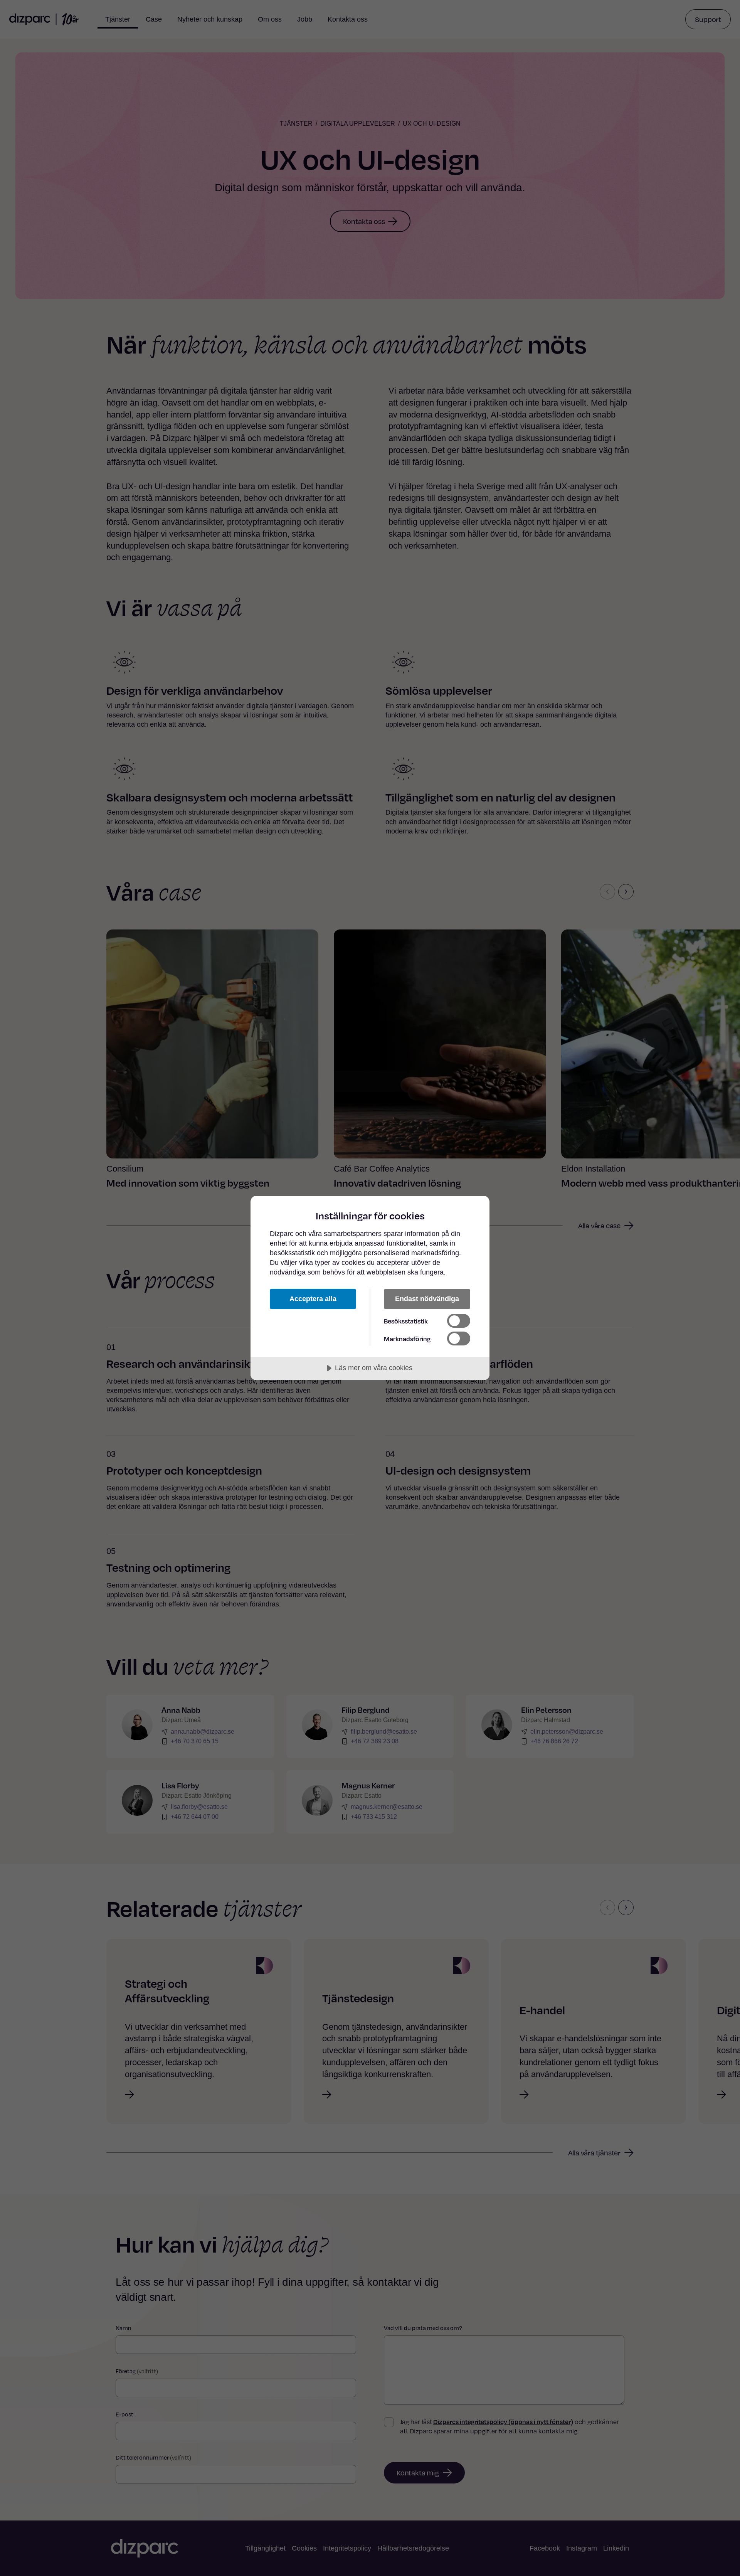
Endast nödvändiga (427, 1299)
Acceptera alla (313, 1299)
